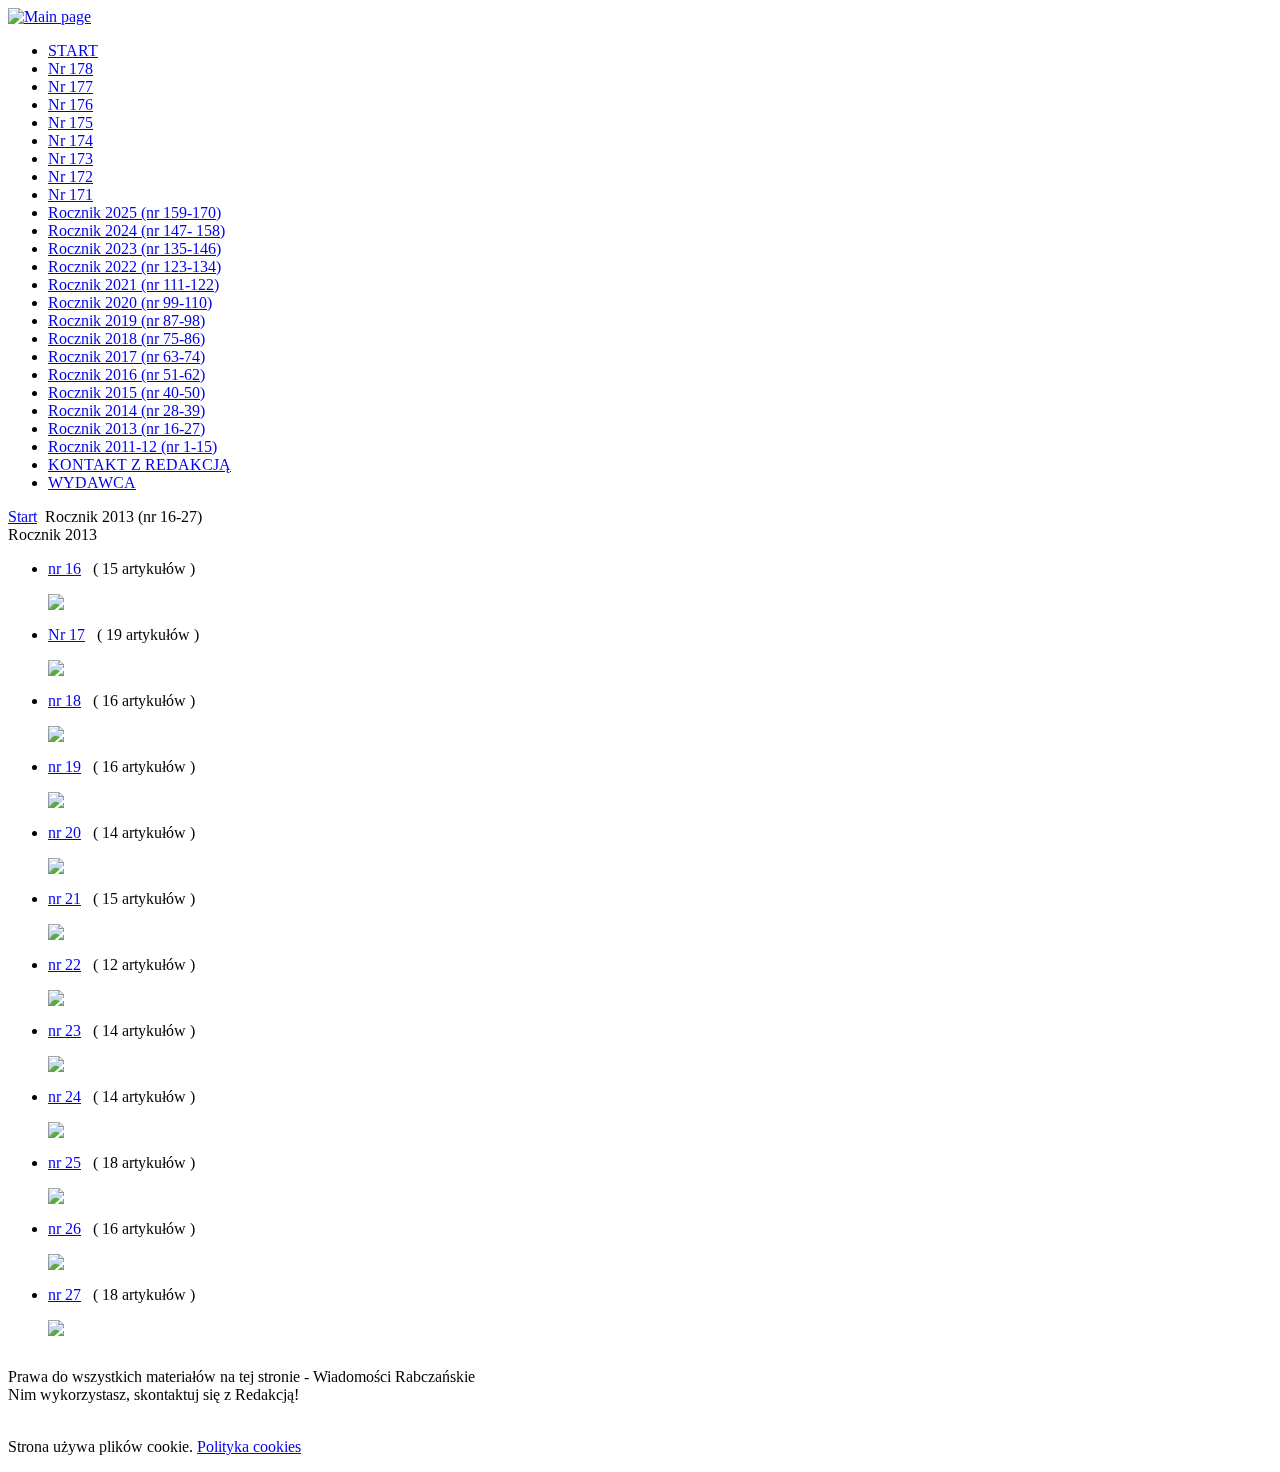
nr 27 (64, 1294)
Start (22, 516)
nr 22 (64, 964)
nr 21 (64, 898)
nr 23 (64, 1030)
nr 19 (64, 766)
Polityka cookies (249, 1446)
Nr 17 (66, 634)
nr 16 (64, 568)
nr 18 (64, 700)
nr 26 (64, 1228)
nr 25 (64, 1162)
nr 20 (64, 832)
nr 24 (64, 1096)
